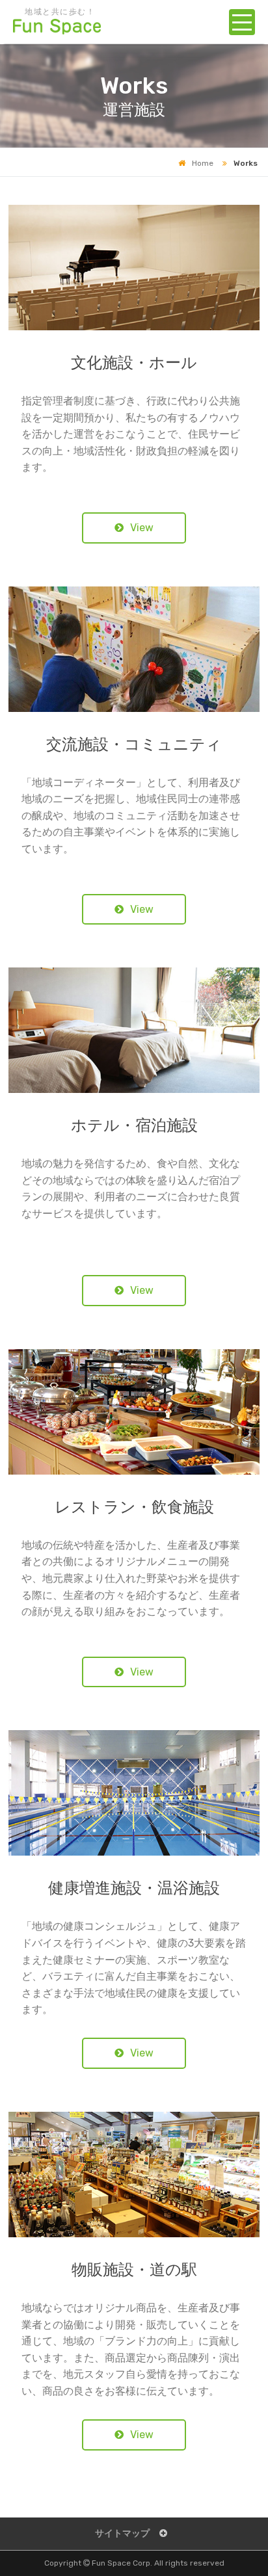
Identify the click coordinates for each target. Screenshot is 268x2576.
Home (203, 163)
